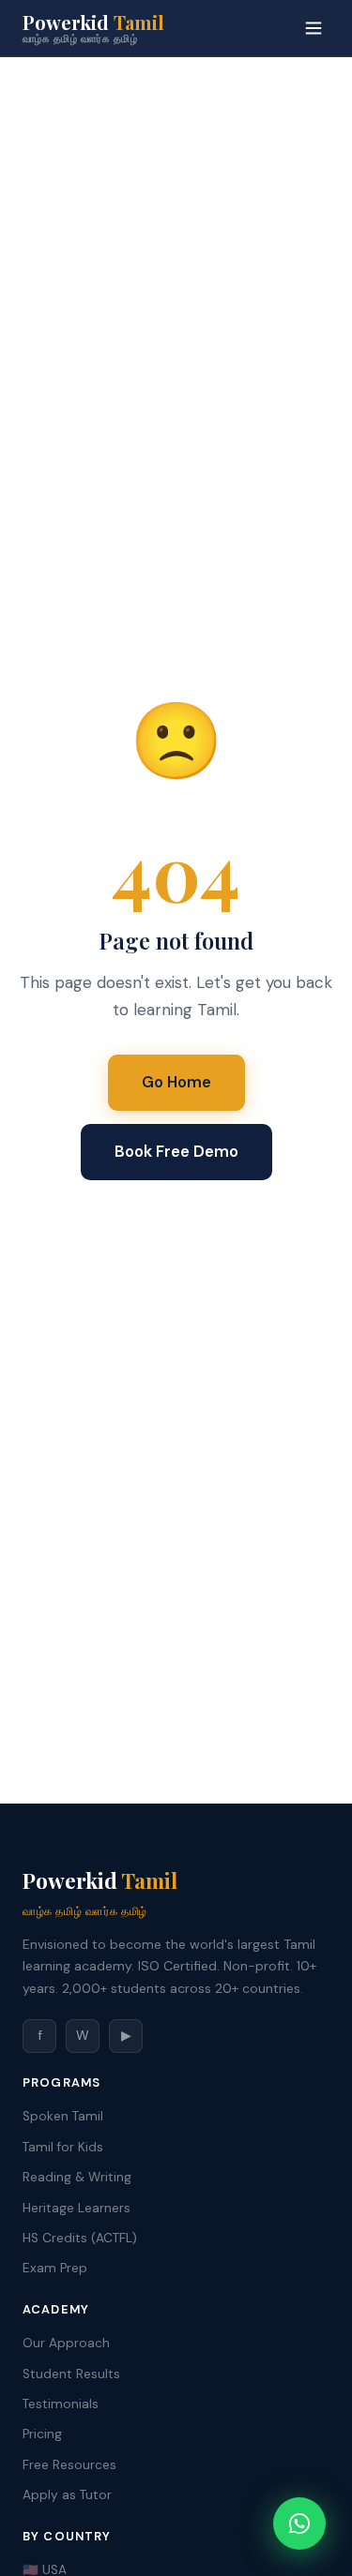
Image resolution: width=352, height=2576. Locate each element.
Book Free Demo (176, 1151)
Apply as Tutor (67, 2495)
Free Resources (69, 2465)
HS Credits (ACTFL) (80, 2238)
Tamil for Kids (63, 2147)
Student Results (71, 2374)
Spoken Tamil (63, 2116)
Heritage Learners (77, 2208)
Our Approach (66, 2343)
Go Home (176, 1082)
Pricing (42, 2434)
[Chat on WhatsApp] (299, 2524)
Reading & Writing (77, 2177)
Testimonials (61, 2404)
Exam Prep (55, 2268)
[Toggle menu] (314, 28)
